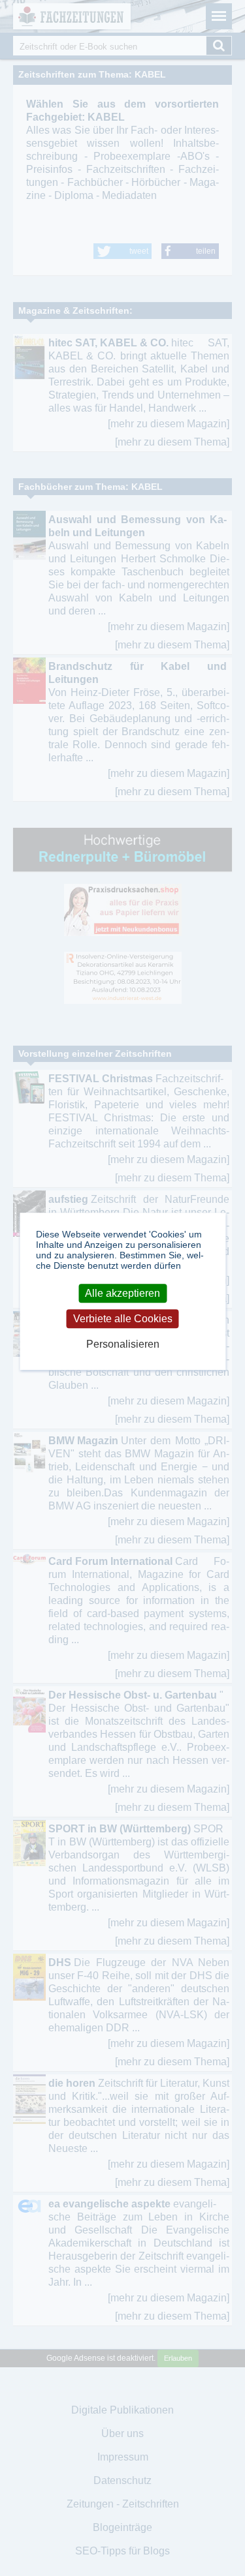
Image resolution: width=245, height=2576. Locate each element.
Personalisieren (123, 1344)
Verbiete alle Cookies (123, 1319)
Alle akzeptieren (122, 1293)
